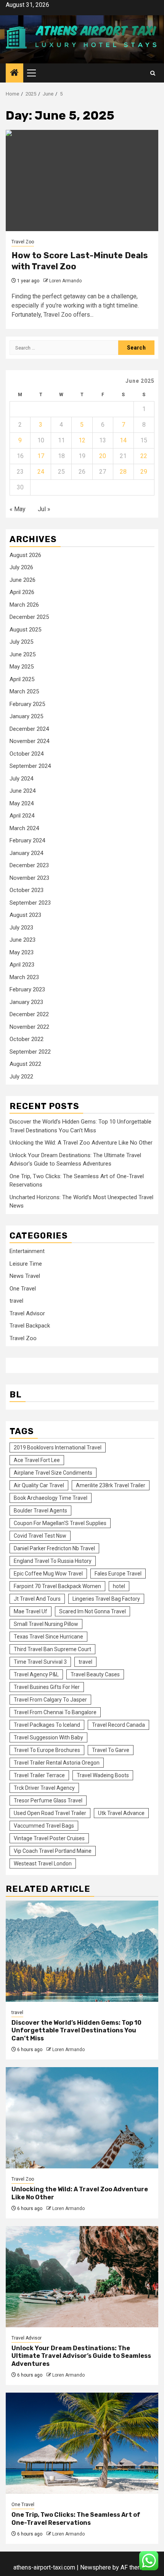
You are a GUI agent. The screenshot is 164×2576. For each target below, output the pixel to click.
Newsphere (96, 2567)
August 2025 (25, 630)
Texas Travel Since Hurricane (48, 1637)
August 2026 (25, 555)
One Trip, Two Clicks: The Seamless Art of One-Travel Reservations (76, 2519)
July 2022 (21, 1077)
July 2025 (21, 642)
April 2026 (22, 592)
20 (103, 456)
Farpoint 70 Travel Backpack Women (57, 1586)
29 (144, 472)
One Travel (23, 1289)
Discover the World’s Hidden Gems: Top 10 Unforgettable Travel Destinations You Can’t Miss (76, 2031)
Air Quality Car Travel (39, 1485)
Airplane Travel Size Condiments (53, 1473)
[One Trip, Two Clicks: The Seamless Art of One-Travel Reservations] (82, 2443)
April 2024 (22, 816)
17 (41, 456)
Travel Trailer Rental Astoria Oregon (57, 1763)
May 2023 (22, 952)
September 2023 (30, 903)
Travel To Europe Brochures (47, 1750)
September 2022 (30, 1052)
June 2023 (23, 940)
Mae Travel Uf (31, 1611)
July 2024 (21, 779)
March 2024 (24, 828)
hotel (119, 1586)
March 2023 (24, 977)
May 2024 (22, 803)
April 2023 (22, 965)
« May (18, 509)
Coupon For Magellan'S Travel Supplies (60, 1523)
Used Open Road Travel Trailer (50, 1813)
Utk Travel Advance (121, 1813)
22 (144, 456)
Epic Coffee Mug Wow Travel (48, 1574)
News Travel (25, 1276)
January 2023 (26, 1002)
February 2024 (27, 840)
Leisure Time (26, 1264)
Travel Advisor (27, 1313)
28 (123, 472)
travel (16, 1301)
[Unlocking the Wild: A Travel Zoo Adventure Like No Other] (82, 2118)
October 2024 (27, 754)
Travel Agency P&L (36, 1674)
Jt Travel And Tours (37, 1599)
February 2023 (27, 989)
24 (41, 472)
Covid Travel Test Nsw (40, 1536)
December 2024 (29, 729)
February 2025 (27, 704)
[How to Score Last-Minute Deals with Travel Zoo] (82, 181)
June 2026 (23, 580)
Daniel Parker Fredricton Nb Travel (54, 1548)
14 (123, 440)
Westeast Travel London (43, 1864)
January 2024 (26, 853)
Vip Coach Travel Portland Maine (53, 1851)
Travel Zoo (23, 242)
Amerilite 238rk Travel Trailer (111, 1485)
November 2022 (29, 1027)
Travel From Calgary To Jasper (50, 1700)
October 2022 (27, 1039)
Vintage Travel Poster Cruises (49, 1838)
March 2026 (24, 605)
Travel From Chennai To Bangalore (55, 1712)
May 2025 (22, 667)
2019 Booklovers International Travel (58, 1447)
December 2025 (29, 617)
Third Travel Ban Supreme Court (52, 1649)
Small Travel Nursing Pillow (46, 1624)
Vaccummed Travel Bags (44, 1826)
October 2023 (27, 890)
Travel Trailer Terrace (39, 1775)
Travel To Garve (111, 1750)
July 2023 (21, 928)
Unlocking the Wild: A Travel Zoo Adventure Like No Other (81, 1143)
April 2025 (22, 679)
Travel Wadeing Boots (103, 1775)
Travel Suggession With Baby (48, 1737)
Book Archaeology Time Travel (51, 1498)
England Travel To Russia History (53, 1561)
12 (82, 440)
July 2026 (21, 567)
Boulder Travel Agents (40, 1511)
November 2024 (29, 741)
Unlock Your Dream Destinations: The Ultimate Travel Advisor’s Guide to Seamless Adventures (81, 2356)
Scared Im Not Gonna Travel (92, 1611)
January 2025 (26, 716)
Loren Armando (65, 281)
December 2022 (29, 1014)
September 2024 (30, 766)
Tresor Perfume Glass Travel (48, 1800)
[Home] (14, 73)
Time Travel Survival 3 (40, 1662)
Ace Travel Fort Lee (37, 1460)
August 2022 (25, 1064)
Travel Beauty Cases (95, 1674)
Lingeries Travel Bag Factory (106, 1599)
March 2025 (24, 691)
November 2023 (29, 878)
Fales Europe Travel (118, 1574)
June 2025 (23, 654)
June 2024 (23, 791)
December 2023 (29, 865)
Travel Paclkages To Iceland (47, 1725)
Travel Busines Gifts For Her (47, 1687)
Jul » (44, 509)
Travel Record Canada (118, 1725)
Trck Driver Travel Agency (44, 1788)
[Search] (153, 73)
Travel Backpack (30, 1326)
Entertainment (27, 1251)
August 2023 (25, 915)
